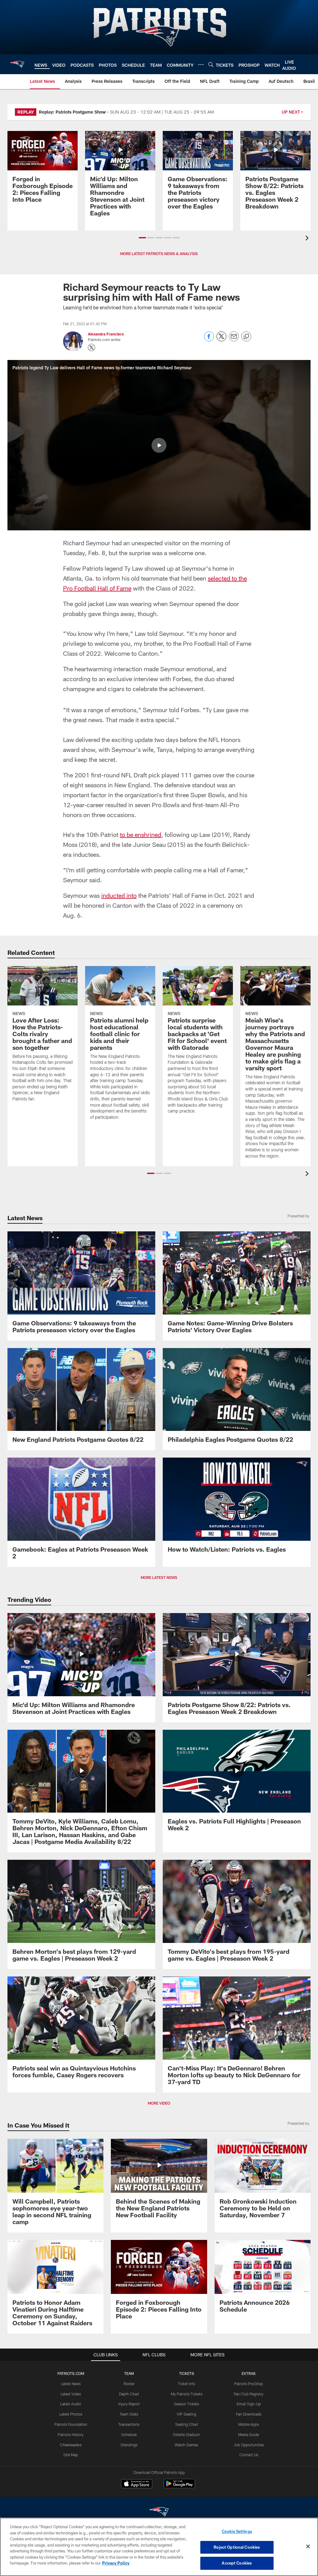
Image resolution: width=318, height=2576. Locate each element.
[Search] (211, 64)
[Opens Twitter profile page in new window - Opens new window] (92, 348)
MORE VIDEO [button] (159, 2103)
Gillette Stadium (186, 2434)
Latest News (71, 2384)
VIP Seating (186, 2414)
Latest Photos (71, 2414)
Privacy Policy (116, 2563)
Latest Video (71, 2394)
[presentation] (308, 239)
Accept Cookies (237, 2563)
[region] (159, 2547)
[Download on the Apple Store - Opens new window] (137, 2484)
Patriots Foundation (71, 2424)
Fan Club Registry (249, 2394)
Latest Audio (71, 2404)
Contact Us (249, 2455)
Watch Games (186, 2445)
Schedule (129, 2434)
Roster (129, 2384)
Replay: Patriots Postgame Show (72, 112)
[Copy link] (246, 337)
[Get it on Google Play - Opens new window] (179, 2487)
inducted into (119, 895)
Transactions (129, 2424)
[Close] (308, 2547)
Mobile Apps (249, 2424)
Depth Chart (129, 2394)
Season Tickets (186, 2404)
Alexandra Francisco (106, 334)
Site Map (71, 2455)
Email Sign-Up (249, 2404)
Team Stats (129, 2414)
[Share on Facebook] (209, 340)
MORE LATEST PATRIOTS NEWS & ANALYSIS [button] (159, 254)
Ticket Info (187, 2384)
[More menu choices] (201, 65)
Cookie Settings (237, 2531)
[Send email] (234, 340)
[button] (142, 238)
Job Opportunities (249, 2445)
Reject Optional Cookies (237, 2547)
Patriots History (71, 2434)
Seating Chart (187, 2424)
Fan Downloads (249, 2414)
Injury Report (129, 2404)
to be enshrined (141, 834)
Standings (129, 2445)
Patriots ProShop (249, 2384)
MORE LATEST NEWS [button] (159, 1577)
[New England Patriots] (159, 2513)
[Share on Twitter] (221, 340)
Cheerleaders (71, 2445)
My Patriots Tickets (187, 2394)
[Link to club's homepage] (17, 64)
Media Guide (249, 2434)
